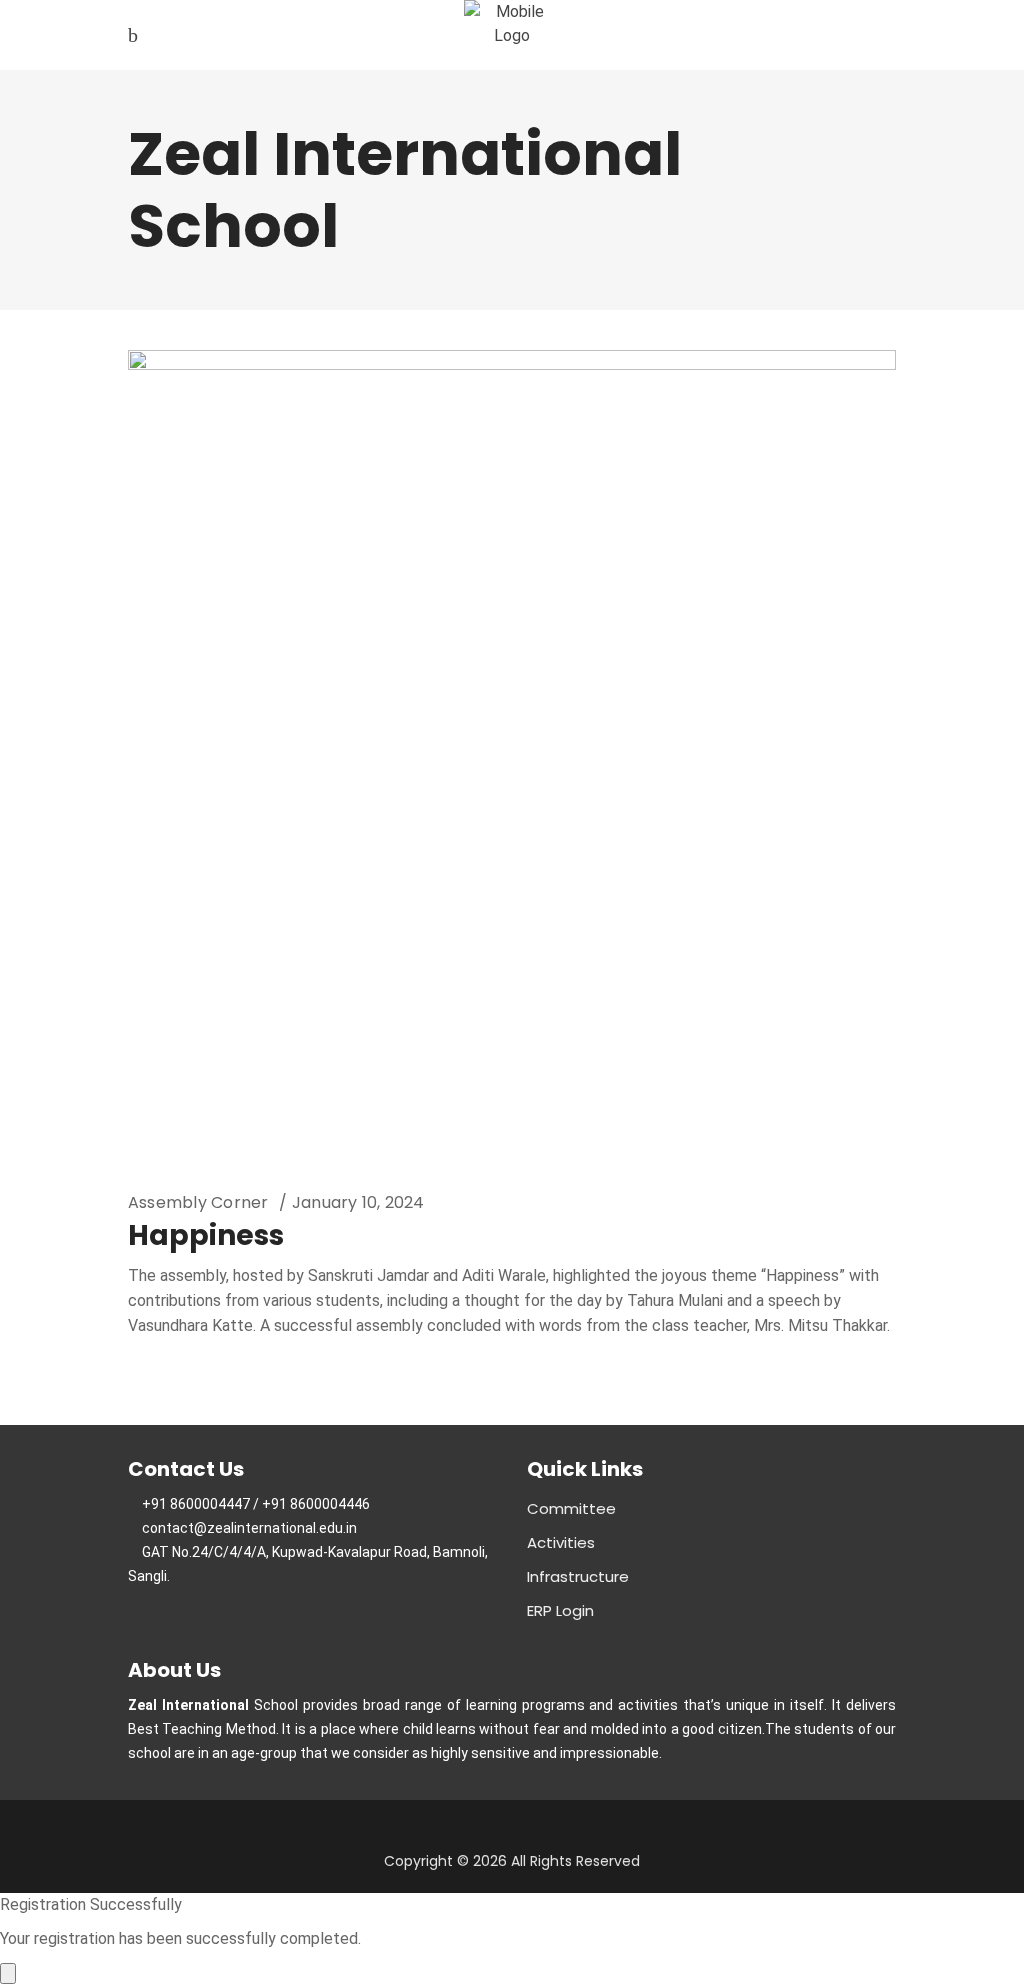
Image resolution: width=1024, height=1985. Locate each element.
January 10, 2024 (358, 1202)
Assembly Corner (198, 1202)
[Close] (8, 1973)
